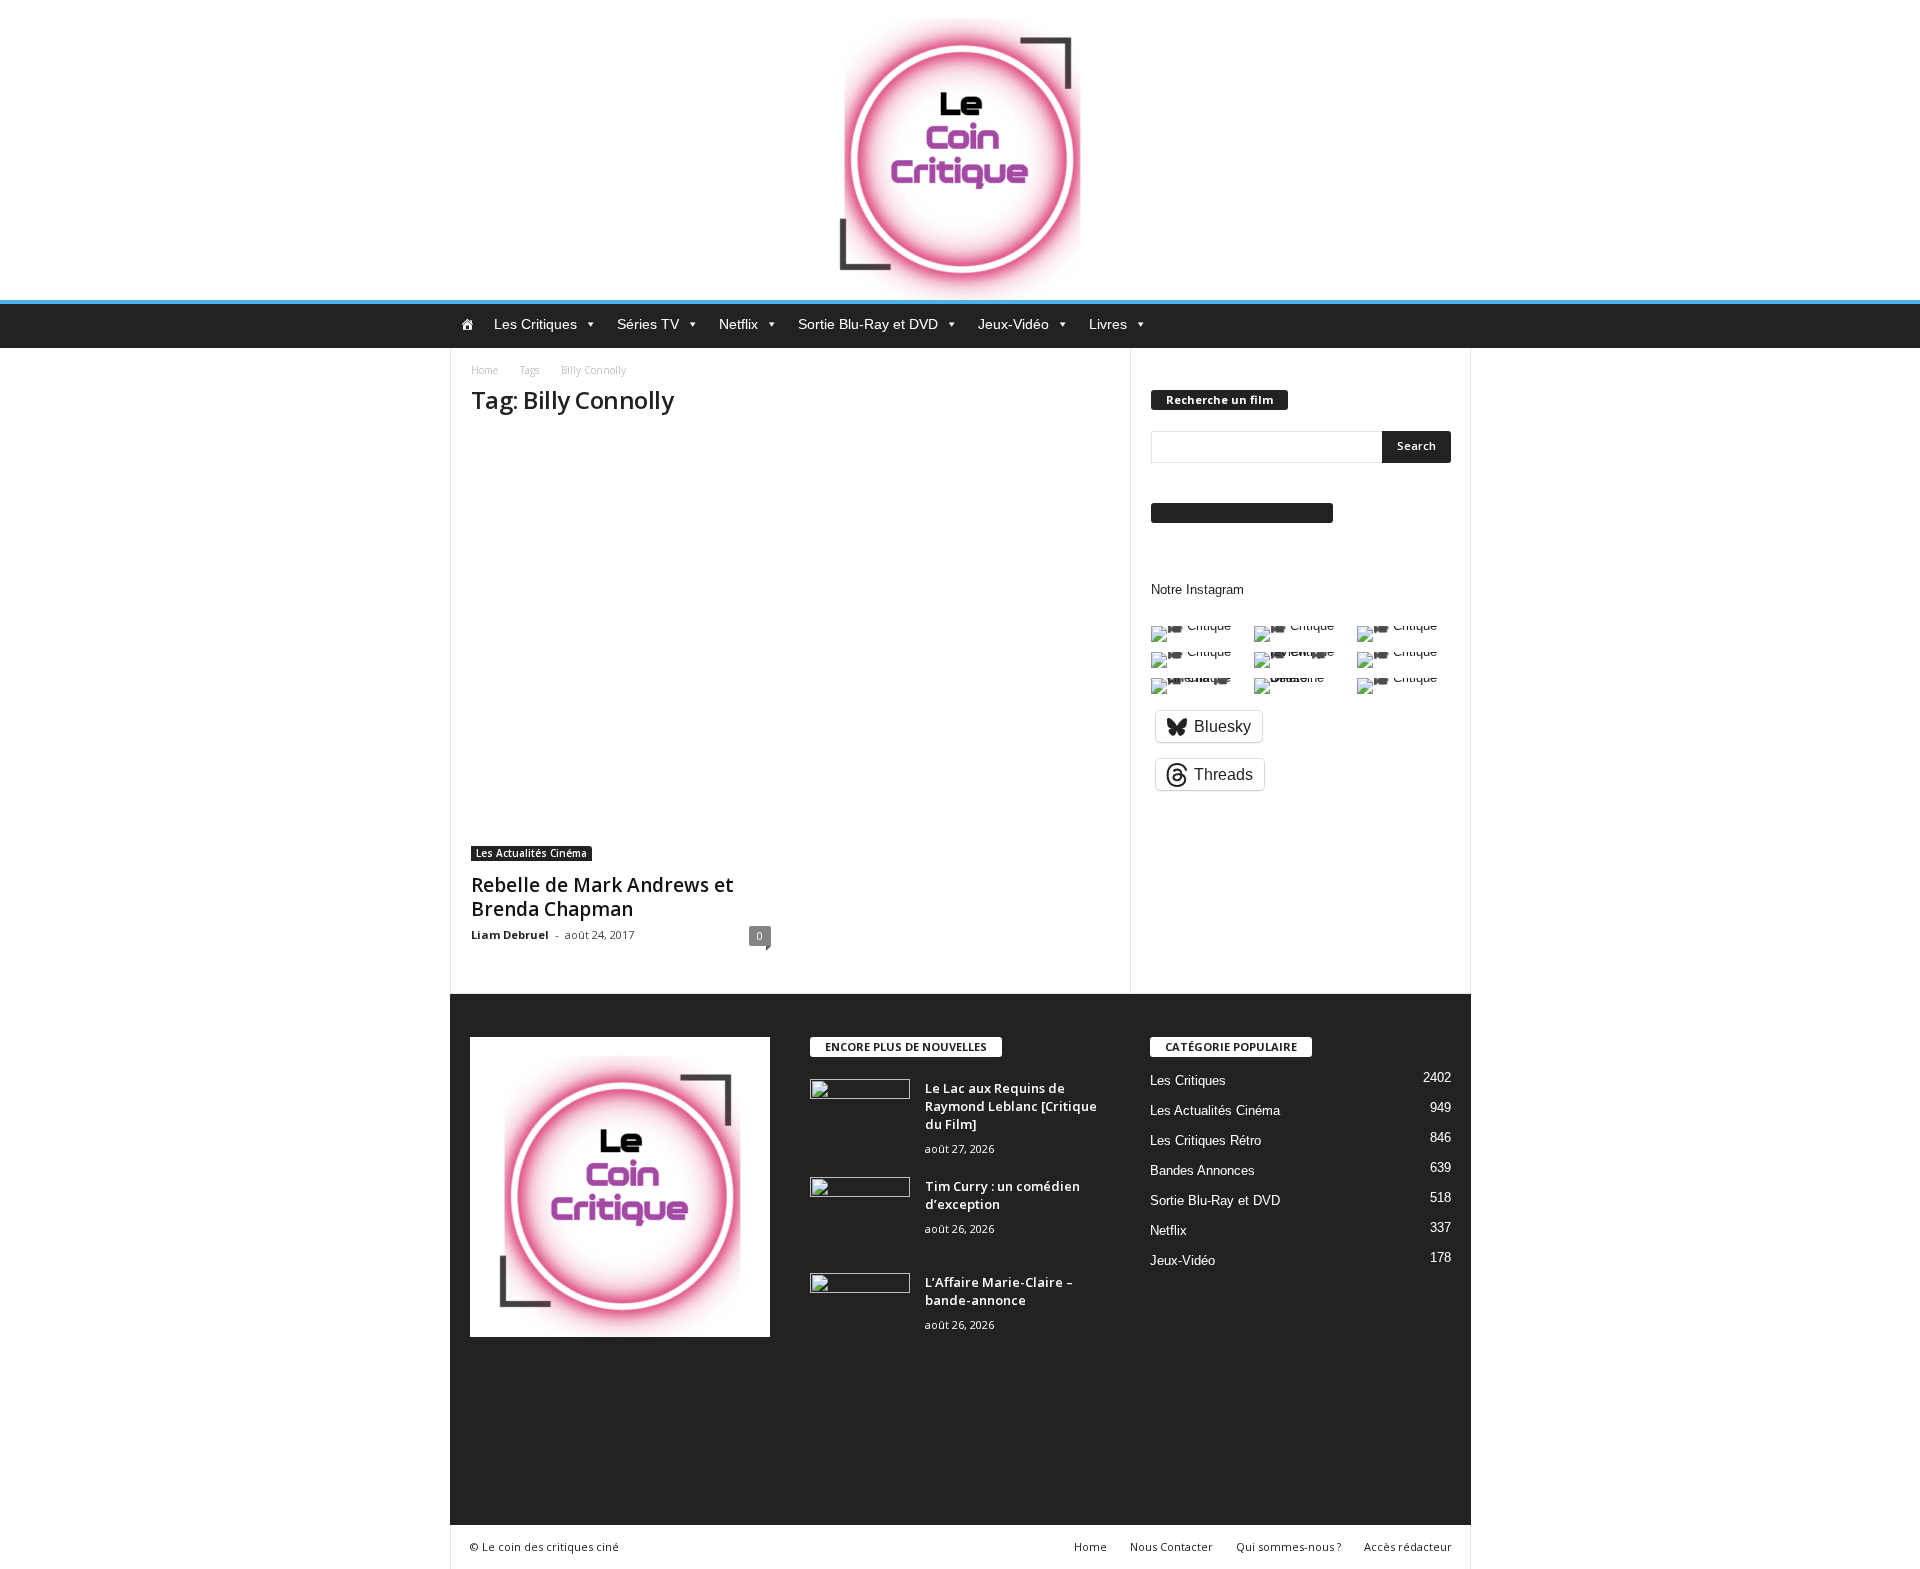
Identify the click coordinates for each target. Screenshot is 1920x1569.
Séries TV (648, 324)
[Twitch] (695, 1385)
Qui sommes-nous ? (1288, 1546)
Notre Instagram (1197, 589)
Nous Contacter (1171, 1546)
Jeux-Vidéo (1013, 324)
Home (484, 370)
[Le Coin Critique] (960, 150)
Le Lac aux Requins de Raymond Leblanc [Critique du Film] (1011, 1106)
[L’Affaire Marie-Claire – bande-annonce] (860, 1310)
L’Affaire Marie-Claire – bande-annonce (999, 1291)
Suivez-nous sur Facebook (1242, 512)
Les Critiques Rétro (1205, 1140)
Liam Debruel (510, 934)
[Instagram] (572, 1385)
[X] (734, 1385)
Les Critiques (535, 324)
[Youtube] (488, 1441)
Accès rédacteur (1408, 1546)
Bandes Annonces (1202, 1170)
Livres (1108, 324)
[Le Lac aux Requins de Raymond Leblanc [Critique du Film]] (860, 1116)
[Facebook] (531, 1385)
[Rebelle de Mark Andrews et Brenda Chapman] (621, 648)
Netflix (738, 324)
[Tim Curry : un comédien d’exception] (860, 1214)
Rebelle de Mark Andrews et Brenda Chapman (602, 897)
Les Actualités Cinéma (531, 853)
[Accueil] (467, 324)
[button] (1441, 326)
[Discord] (490, 1385)
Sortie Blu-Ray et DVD (868, 324)
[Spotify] (654, 1385)
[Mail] (613, 1385)
